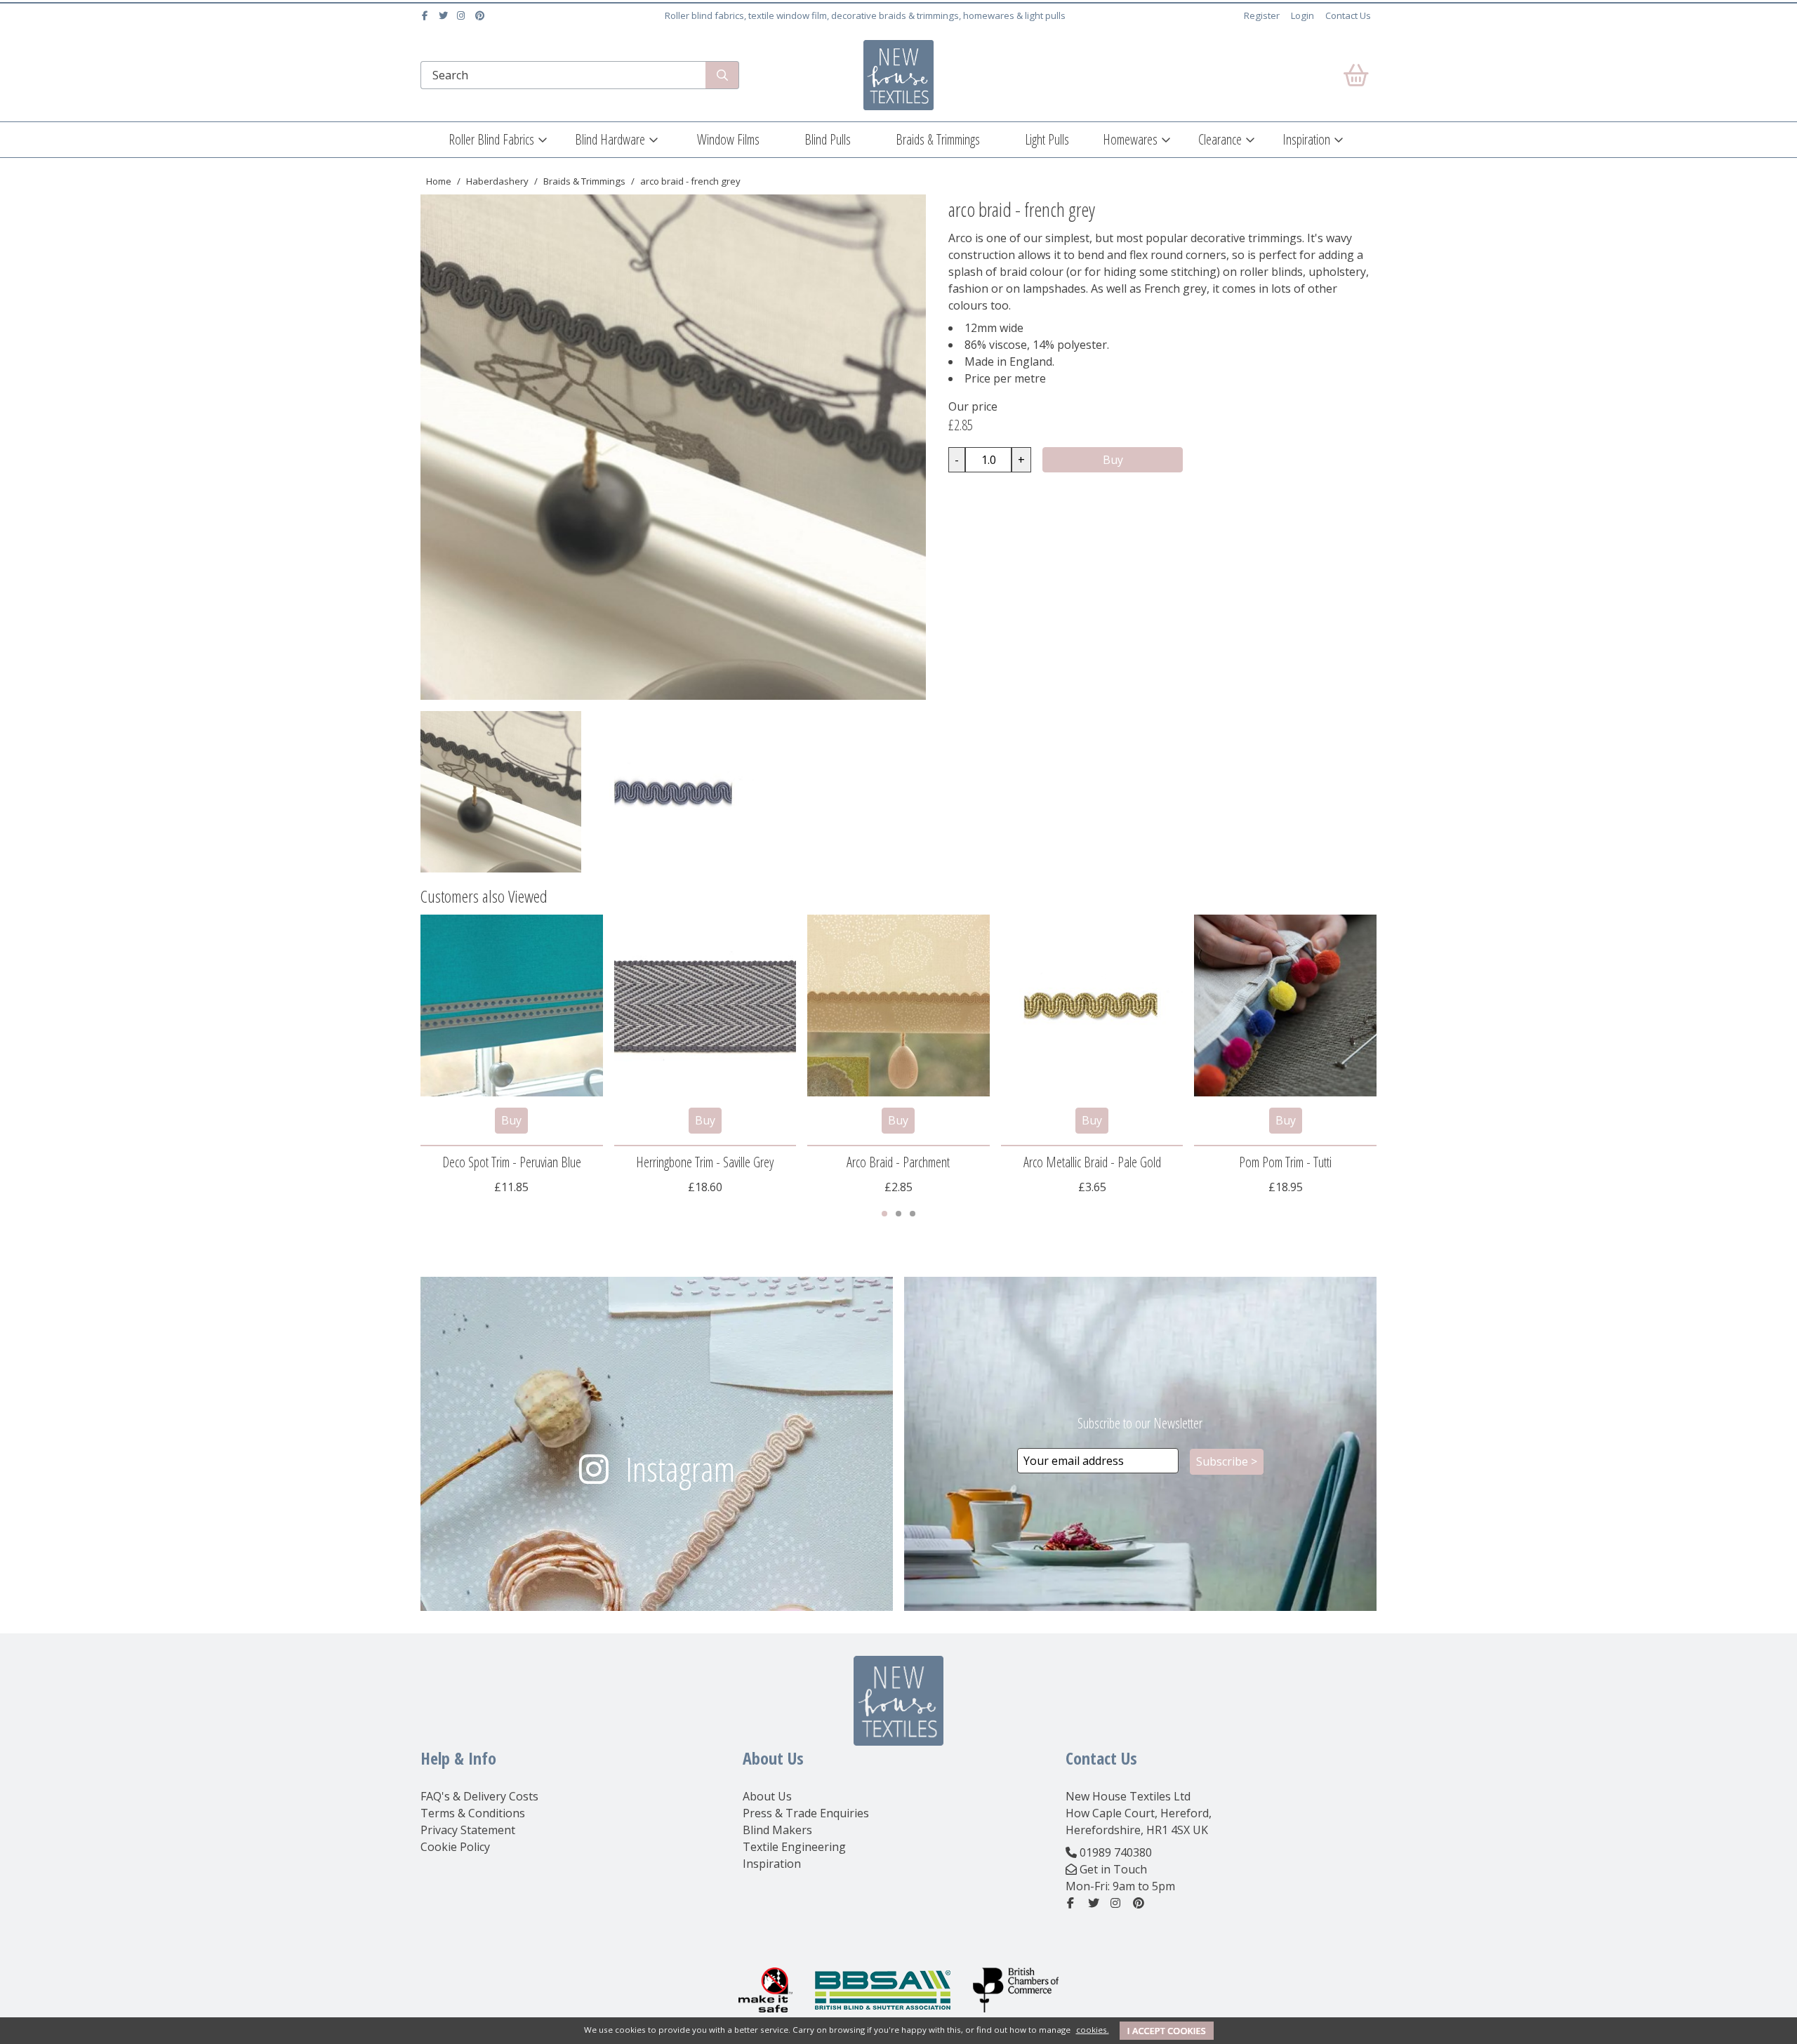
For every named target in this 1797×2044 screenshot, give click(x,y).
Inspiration (1306, 139)
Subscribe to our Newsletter (1140, 1423)
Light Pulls (1047, 139)
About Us (767, 1796)
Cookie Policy (455, 1847)
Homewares (1130, 139)
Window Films (728, 139)
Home (439, 181)
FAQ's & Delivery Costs (479, 1796)
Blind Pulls (828, 139)
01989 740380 (1116, 1852)
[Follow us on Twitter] (445, 15)
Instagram (680, 1469)
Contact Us (1348, 15)
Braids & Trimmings (938, 139)
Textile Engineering (794, 1847)
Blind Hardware (610, 139)
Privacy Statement (468, 1830)
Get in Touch (1113, 1869)
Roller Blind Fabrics (491, 139)
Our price (973, 406)
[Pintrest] (481, 15)
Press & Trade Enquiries (806, 1813)
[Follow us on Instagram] (463, 15)
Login (1302, 15)
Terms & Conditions (473, 1813)
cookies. (1093, 2030)
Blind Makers (777, 1830)
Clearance (1220, 139)
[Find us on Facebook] (426, 15)
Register (1262, 15)
